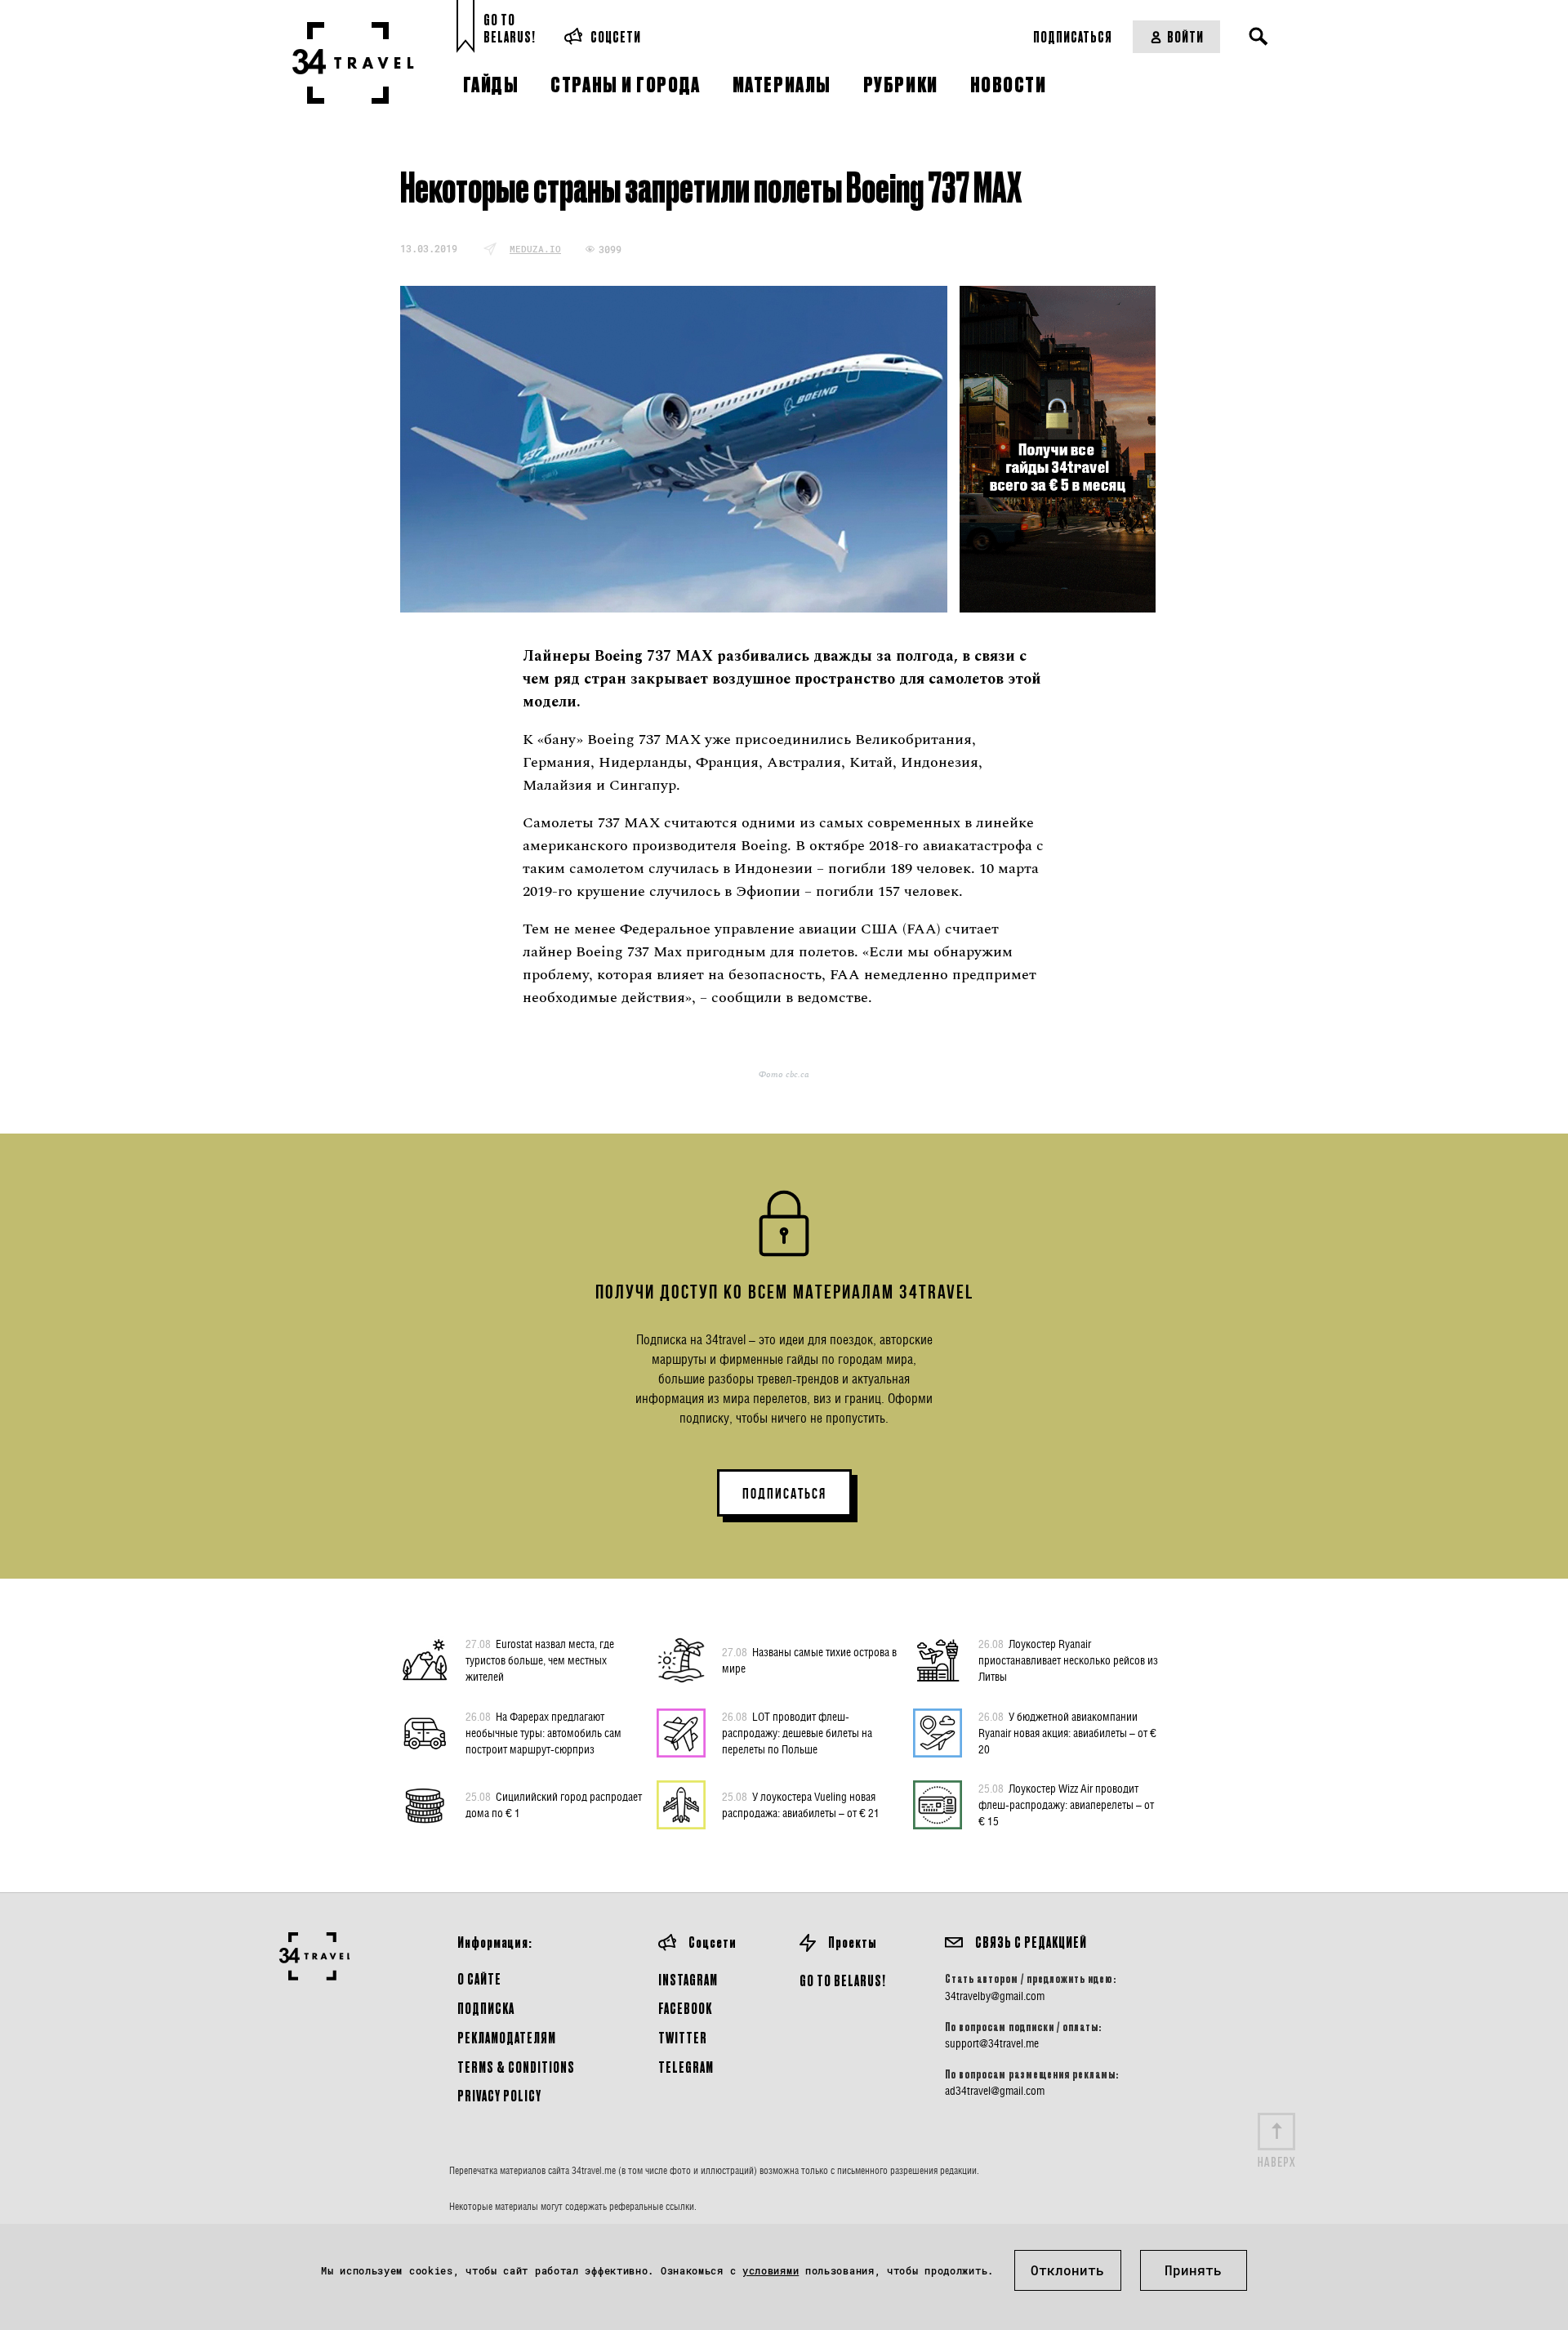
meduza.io (535, 249)
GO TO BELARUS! (843, 1980)
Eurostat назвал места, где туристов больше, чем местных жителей (540, 1660)
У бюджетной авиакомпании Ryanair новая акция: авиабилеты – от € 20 (1067, 1733)
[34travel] (353, 63)
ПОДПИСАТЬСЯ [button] (784, 1494)
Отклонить (1067, 2270)
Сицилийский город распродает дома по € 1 (554, 1804)
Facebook (685, 2008)
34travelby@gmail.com (995, 1996)
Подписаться (1073, 36)
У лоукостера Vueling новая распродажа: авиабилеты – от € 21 (801, 1804)
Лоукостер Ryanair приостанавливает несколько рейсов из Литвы (1068, 1660)
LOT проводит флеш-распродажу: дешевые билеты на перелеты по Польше (797, 1733)
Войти (1185, 36)
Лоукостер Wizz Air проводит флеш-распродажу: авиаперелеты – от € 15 (1066, 1804)
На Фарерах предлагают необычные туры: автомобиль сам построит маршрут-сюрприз (543, 1733)
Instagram (688, 1979)
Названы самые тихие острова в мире (809, 1660)
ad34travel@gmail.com (995, 2091)
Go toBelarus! (510, 28)
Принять (1193, 2270)
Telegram (686, 2067)
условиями (771, 2270)
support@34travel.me (992, 2043)
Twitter (683, 2037)
